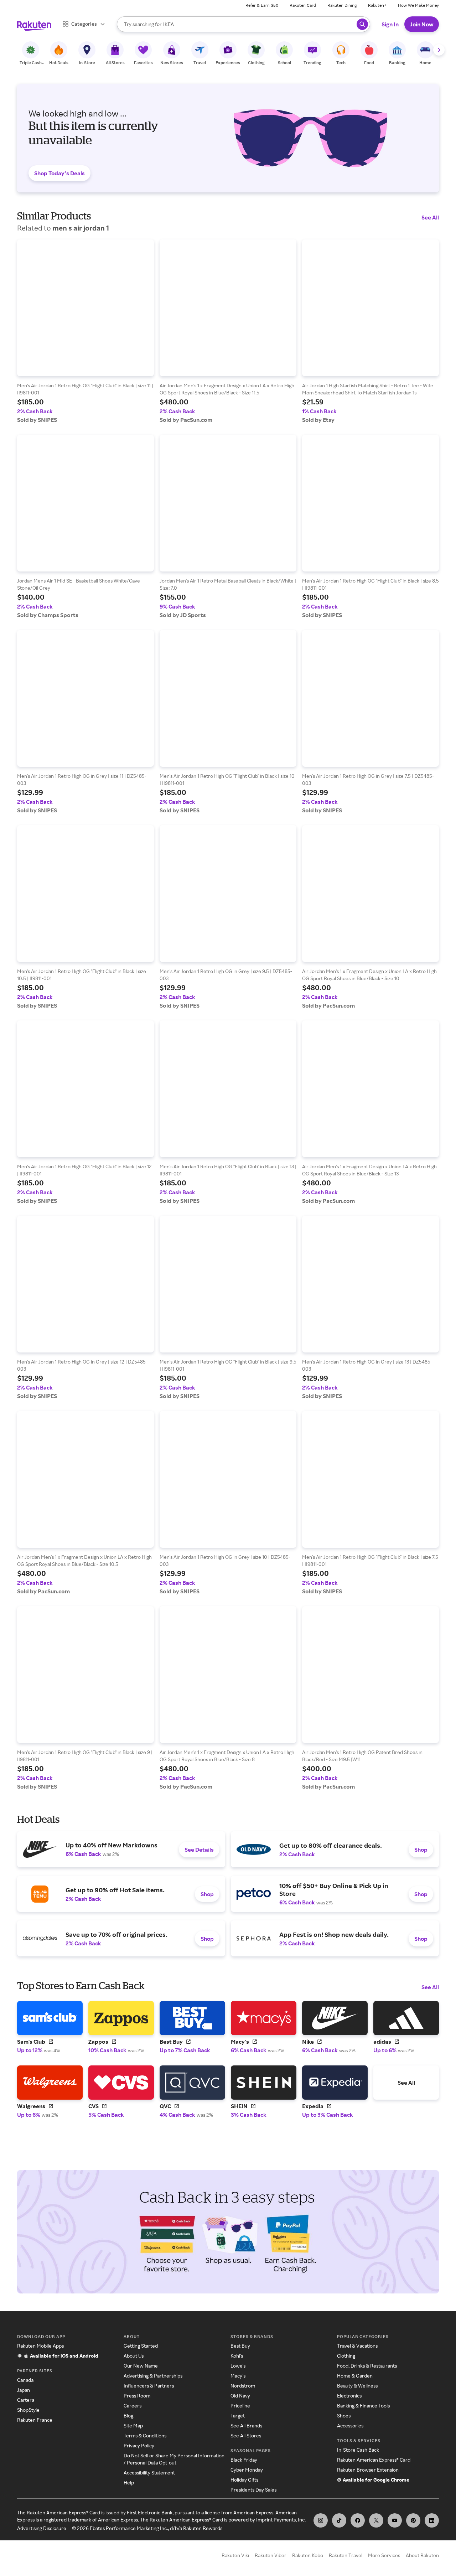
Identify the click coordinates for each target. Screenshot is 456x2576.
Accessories (350, 2425)
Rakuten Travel (346, 2555)
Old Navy (240, 2396)
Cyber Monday (247, 2470)
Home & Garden (355, 2376)
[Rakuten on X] (376, 2520)
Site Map (133, 2425)
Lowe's (238, 2366)
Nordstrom (243, 2386)
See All (430, 217)
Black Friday (244, 2460)
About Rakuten (422, 2555)
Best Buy (240, 2346)
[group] (85, 331)
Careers (133, 2406)
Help (129, 2482)
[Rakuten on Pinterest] (413, 2520)
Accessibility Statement (149, 2472)
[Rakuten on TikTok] (339, 2520)
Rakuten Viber (271, 2555)
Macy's (238, 2376)
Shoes (344, 2415)
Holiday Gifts (244, 2480)
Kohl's (237, 2356)
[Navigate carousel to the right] (439, 50)
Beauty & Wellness (357, 2386)
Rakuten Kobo (308, 2555)
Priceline (240, 2406)
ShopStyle (28, 2410)
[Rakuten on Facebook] (358, 2520)
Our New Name (141, 2366)
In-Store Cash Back (358, 2450)
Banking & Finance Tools (363, 2406)
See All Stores (246, 2435)
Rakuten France (35, 2420)
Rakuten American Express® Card (374, 2460)
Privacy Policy (139, 2445)
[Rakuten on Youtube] (395, 2520)
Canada (25, 2380)
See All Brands (246, 2425)
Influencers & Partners (149, 2386)
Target (238, 2415)
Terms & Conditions (145, 2435)
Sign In (390, 24)
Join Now (422, 24)
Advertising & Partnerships (153, 2376)
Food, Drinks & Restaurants (367, 2366)
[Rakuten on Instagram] (321, 2520)
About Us (134, 2356)
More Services (384, 2555)
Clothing (346, 2356)
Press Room (137, 2396)
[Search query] (362, 24)
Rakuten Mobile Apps (40, 2346)
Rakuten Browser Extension (368, 2470)
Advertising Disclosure (42, 2528)
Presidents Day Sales (253, 2490)
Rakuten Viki (235, 2555)
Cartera (26, 2400)
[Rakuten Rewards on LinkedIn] (432, 2520)
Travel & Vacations (357, 2346)
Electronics (349, 2396)
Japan (24, 2390)
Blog (128, 2415)
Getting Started (141, 2346)
